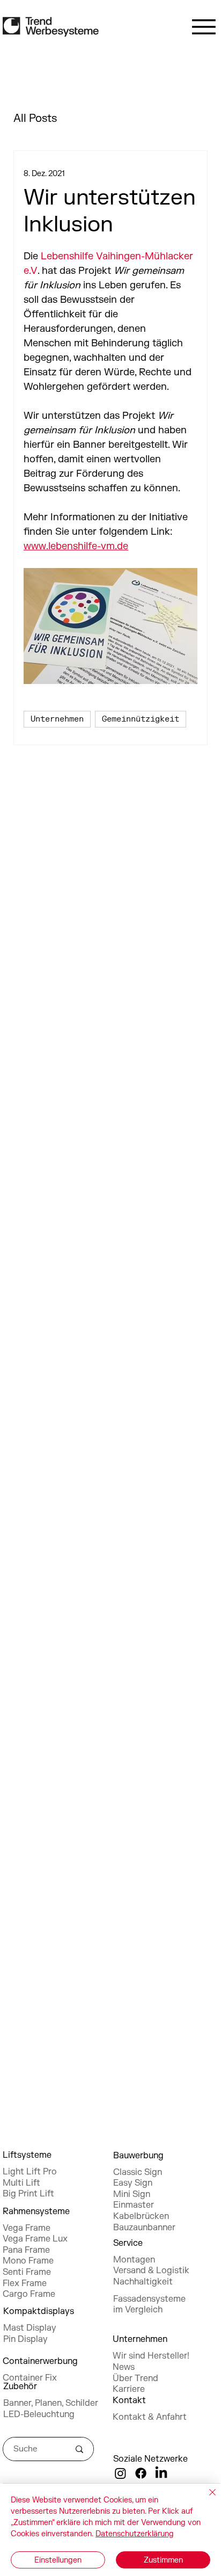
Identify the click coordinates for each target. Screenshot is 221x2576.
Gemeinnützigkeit (141, 719)
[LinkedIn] (161, 2473)
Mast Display (30, 2328)
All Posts (35, 118)
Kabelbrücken (141, 2216)
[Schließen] (206, 2499)
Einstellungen (58, 2560)
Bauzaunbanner (144, 2228)
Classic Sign (138, 2172)
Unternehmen (57, 719)
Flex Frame (25, 2283)
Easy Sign (133, 2183)
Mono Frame (28, 2261)
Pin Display (25, 2339)
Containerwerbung (40, 2361)
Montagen (134, 2260)
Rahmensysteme (36, 2211)
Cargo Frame (29, 2294)
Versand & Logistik (151, 2271)
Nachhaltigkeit (143, 2282)
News (124, 2367)
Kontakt (129, 2400)
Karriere (129, 2389)
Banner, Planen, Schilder (51, 2403)
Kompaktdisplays (39, 2311)
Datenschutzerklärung (135, 2534)
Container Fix (30, 2378)
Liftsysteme (27, 2155)
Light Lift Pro (30, 2172)
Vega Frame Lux (35, 2239)
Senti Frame (27, 2272)
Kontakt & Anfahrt (150, 2417)
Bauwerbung (138, 2156)
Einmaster (134, 2205)
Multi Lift (21, 2183)
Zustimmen (163, 2560)
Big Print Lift (28, 2194)
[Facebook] (141, 2473)
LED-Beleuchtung (39, 2414)
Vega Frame (27, 2228)
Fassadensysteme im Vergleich (149, 2305)
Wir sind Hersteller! (151, 2356)
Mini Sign (132, 2194)
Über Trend (135, 2378)
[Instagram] (120, 2473)
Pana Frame (26, 2250)
